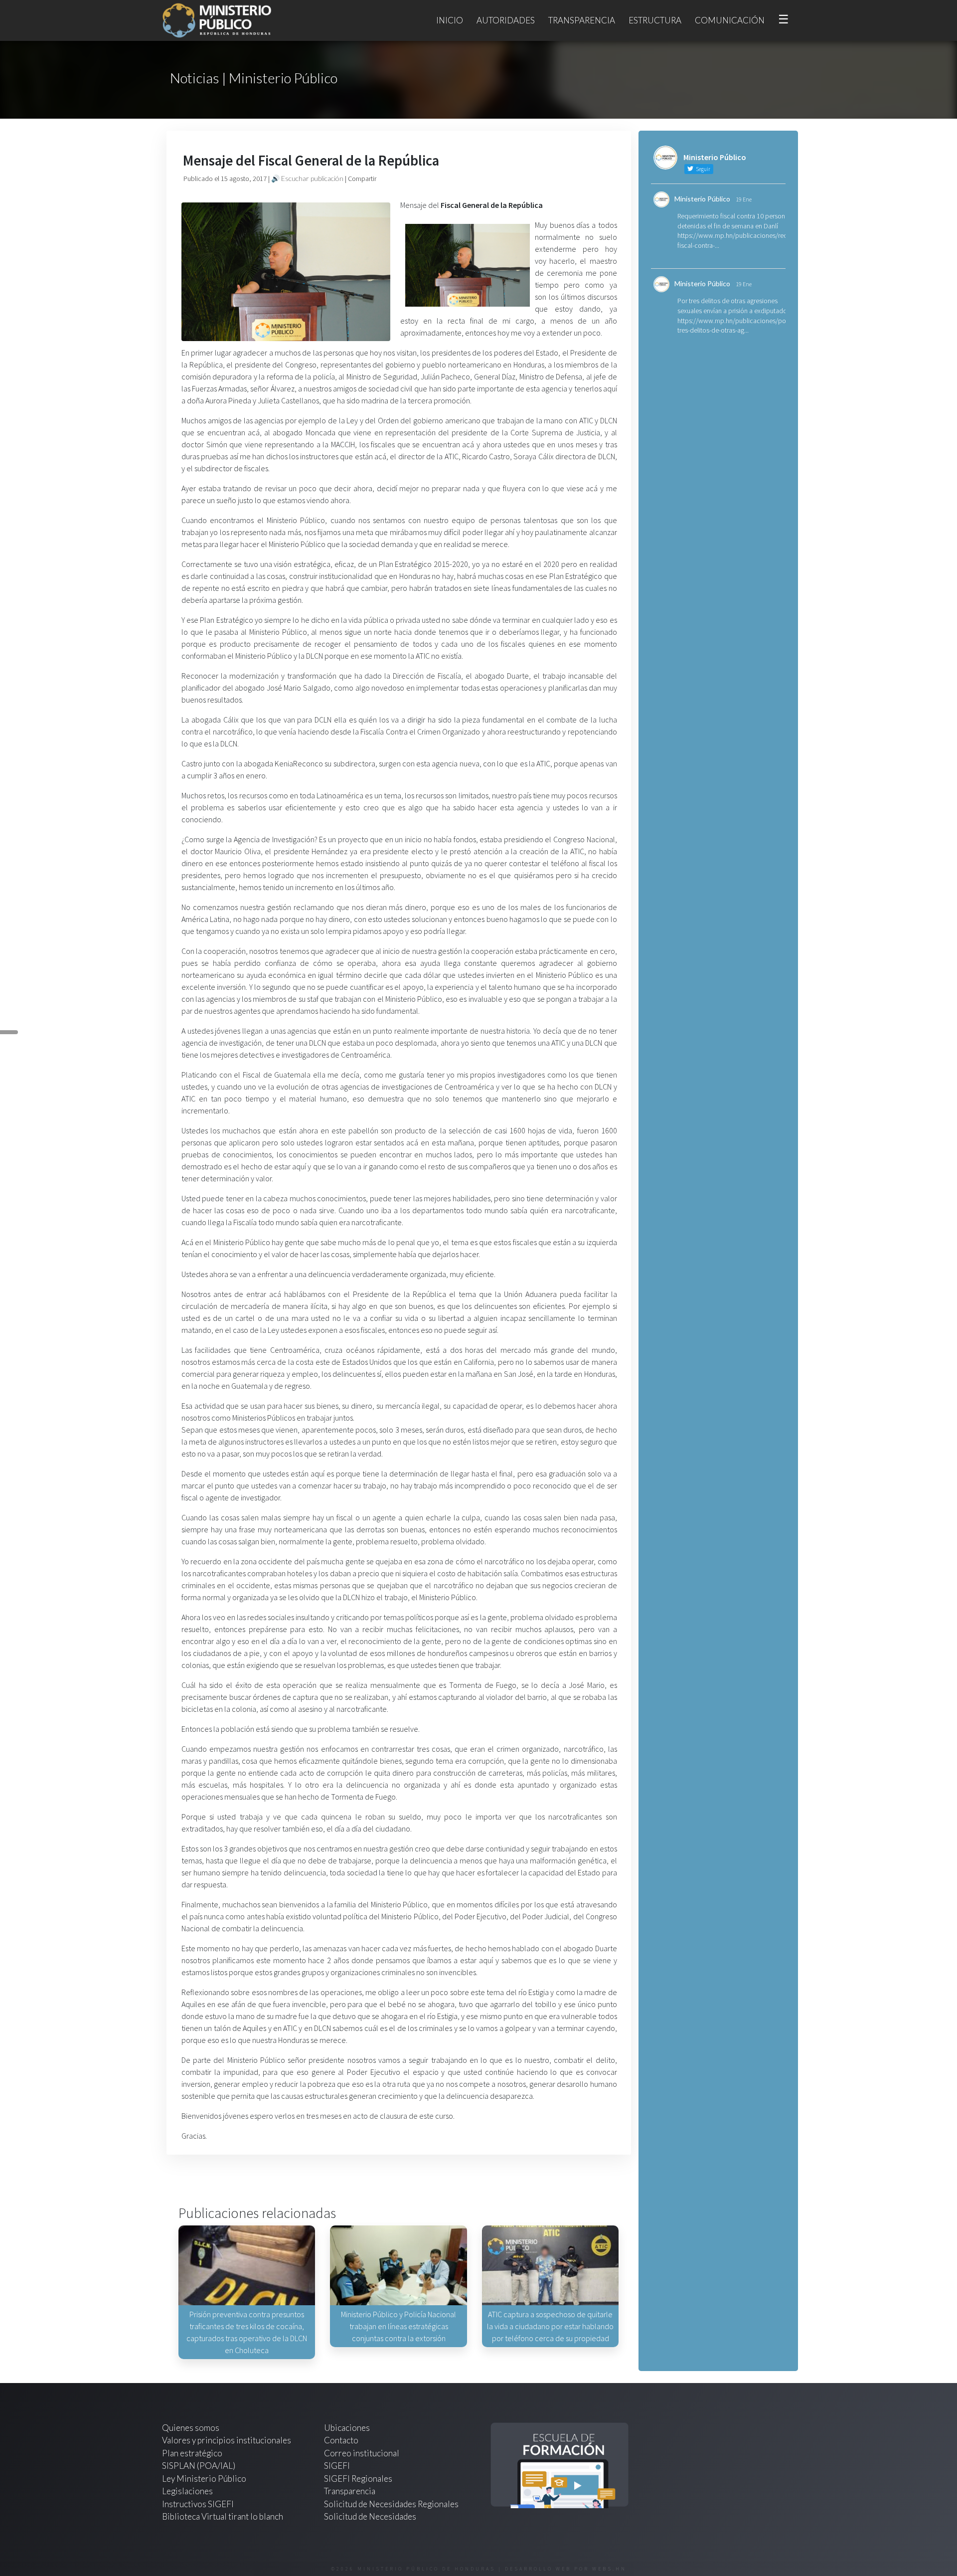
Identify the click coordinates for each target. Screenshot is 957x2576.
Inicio (450, 20)
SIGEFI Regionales (358, 2479)
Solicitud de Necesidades (370, 2516)
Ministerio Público (702, 199)
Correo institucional (362, 2453)
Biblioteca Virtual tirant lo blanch (223, 2516)
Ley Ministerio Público (204, 2479)
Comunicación (730, 20)
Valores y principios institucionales (227, 2440)
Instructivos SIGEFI (198, 2504)
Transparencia (582, 20)
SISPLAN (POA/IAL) (199, 2466)
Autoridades (506, 20)
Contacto (341, 2440)
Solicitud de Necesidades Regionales (391, 2504)
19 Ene (744, 199)
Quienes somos (191, 2428)
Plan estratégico (193, 2453)
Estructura (655, 20)
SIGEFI (337, 2466)
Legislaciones (187, 2491)
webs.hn (609, 2569)
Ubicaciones (347, 2428)
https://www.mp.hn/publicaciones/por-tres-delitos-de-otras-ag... (734, 326)
